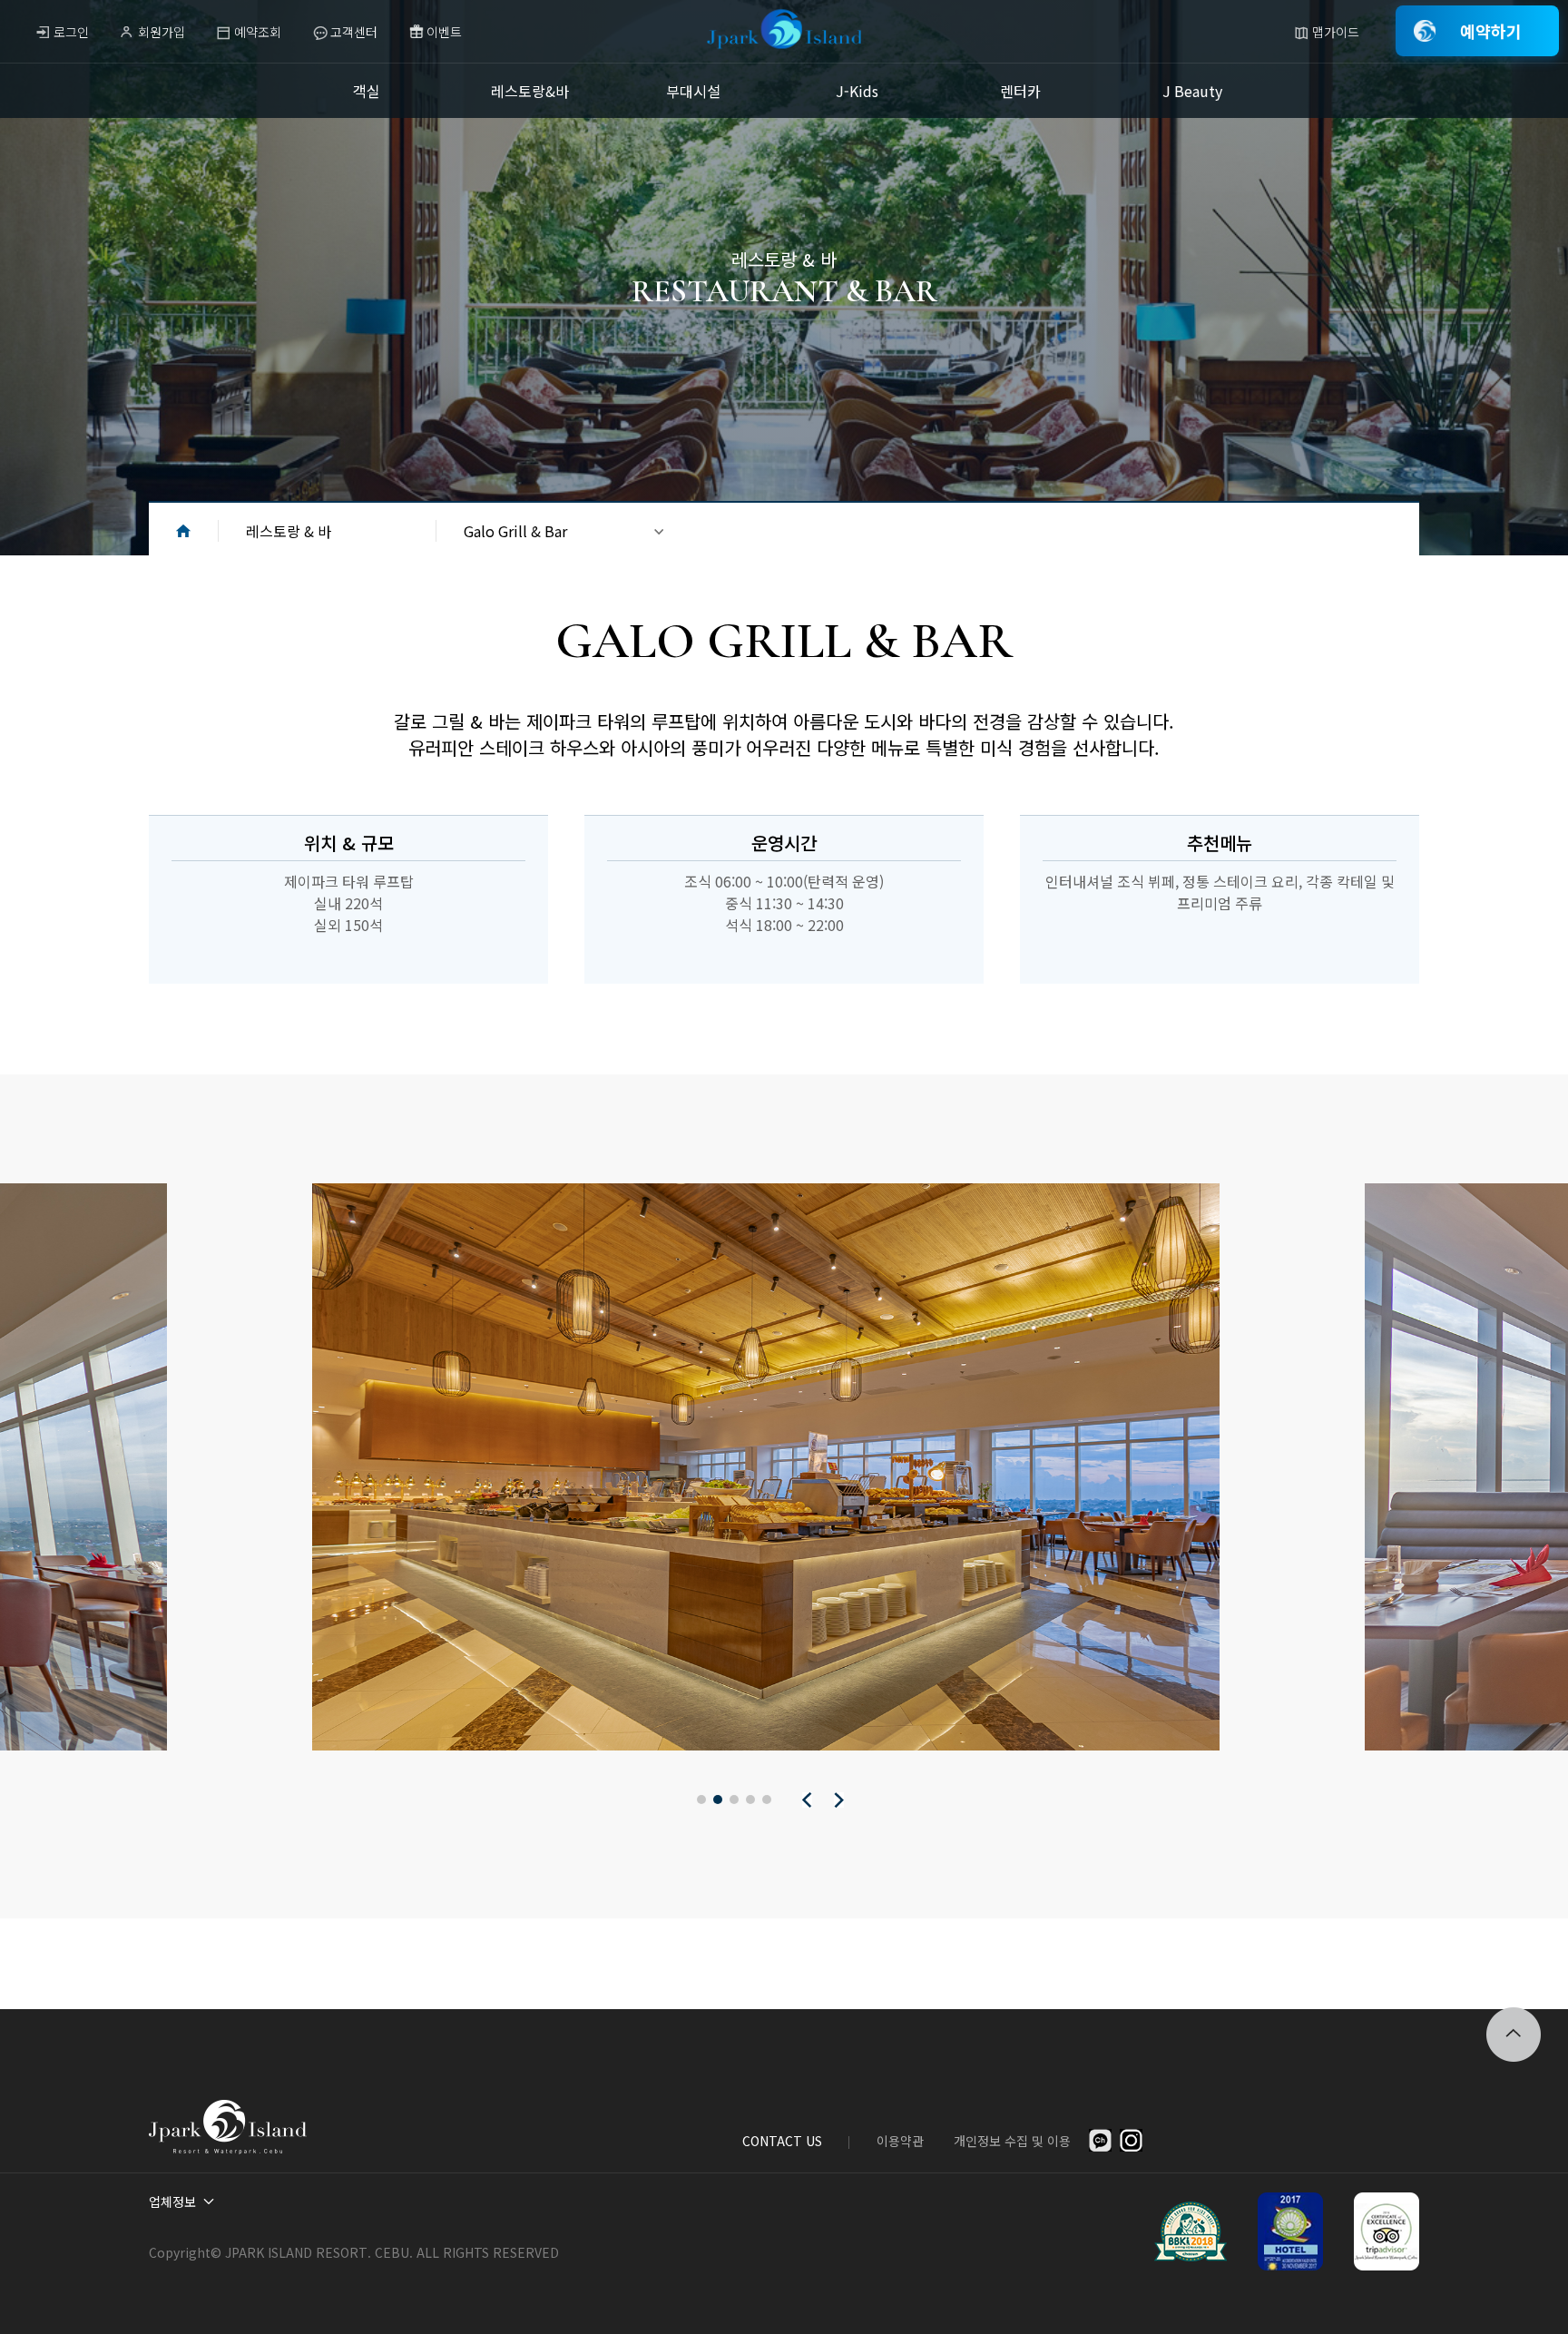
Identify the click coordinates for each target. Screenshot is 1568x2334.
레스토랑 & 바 (289, 531)
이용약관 (900, 2141)
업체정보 (172, 2202)
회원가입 (162, 32)
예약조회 (258, 32)
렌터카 (1020, 91)
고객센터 (354, 32)
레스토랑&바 (530, 91)
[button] (701, 1800)
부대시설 (693, 91)
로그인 (71, 32)
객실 (367, 91)
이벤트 (444, 32)
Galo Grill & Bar (515, 531)
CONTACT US (782, 2141)
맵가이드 (1336, 32)
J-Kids (857, 91)
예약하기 (1491, 31)
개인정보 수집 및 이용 (1012, 2141)
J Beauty (1192, 91)
